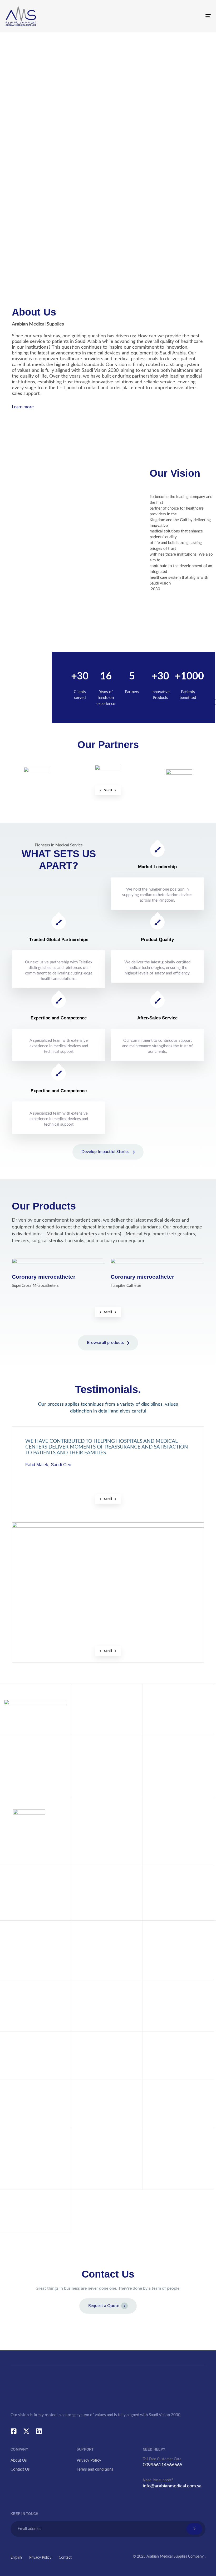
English (16, 2558)
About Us (19, 2460)
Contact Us (20, 2469)
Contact (65, 2558)
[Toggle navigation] (176, 16)
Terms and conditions (95, 2469)
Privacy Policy (89, 2460)
